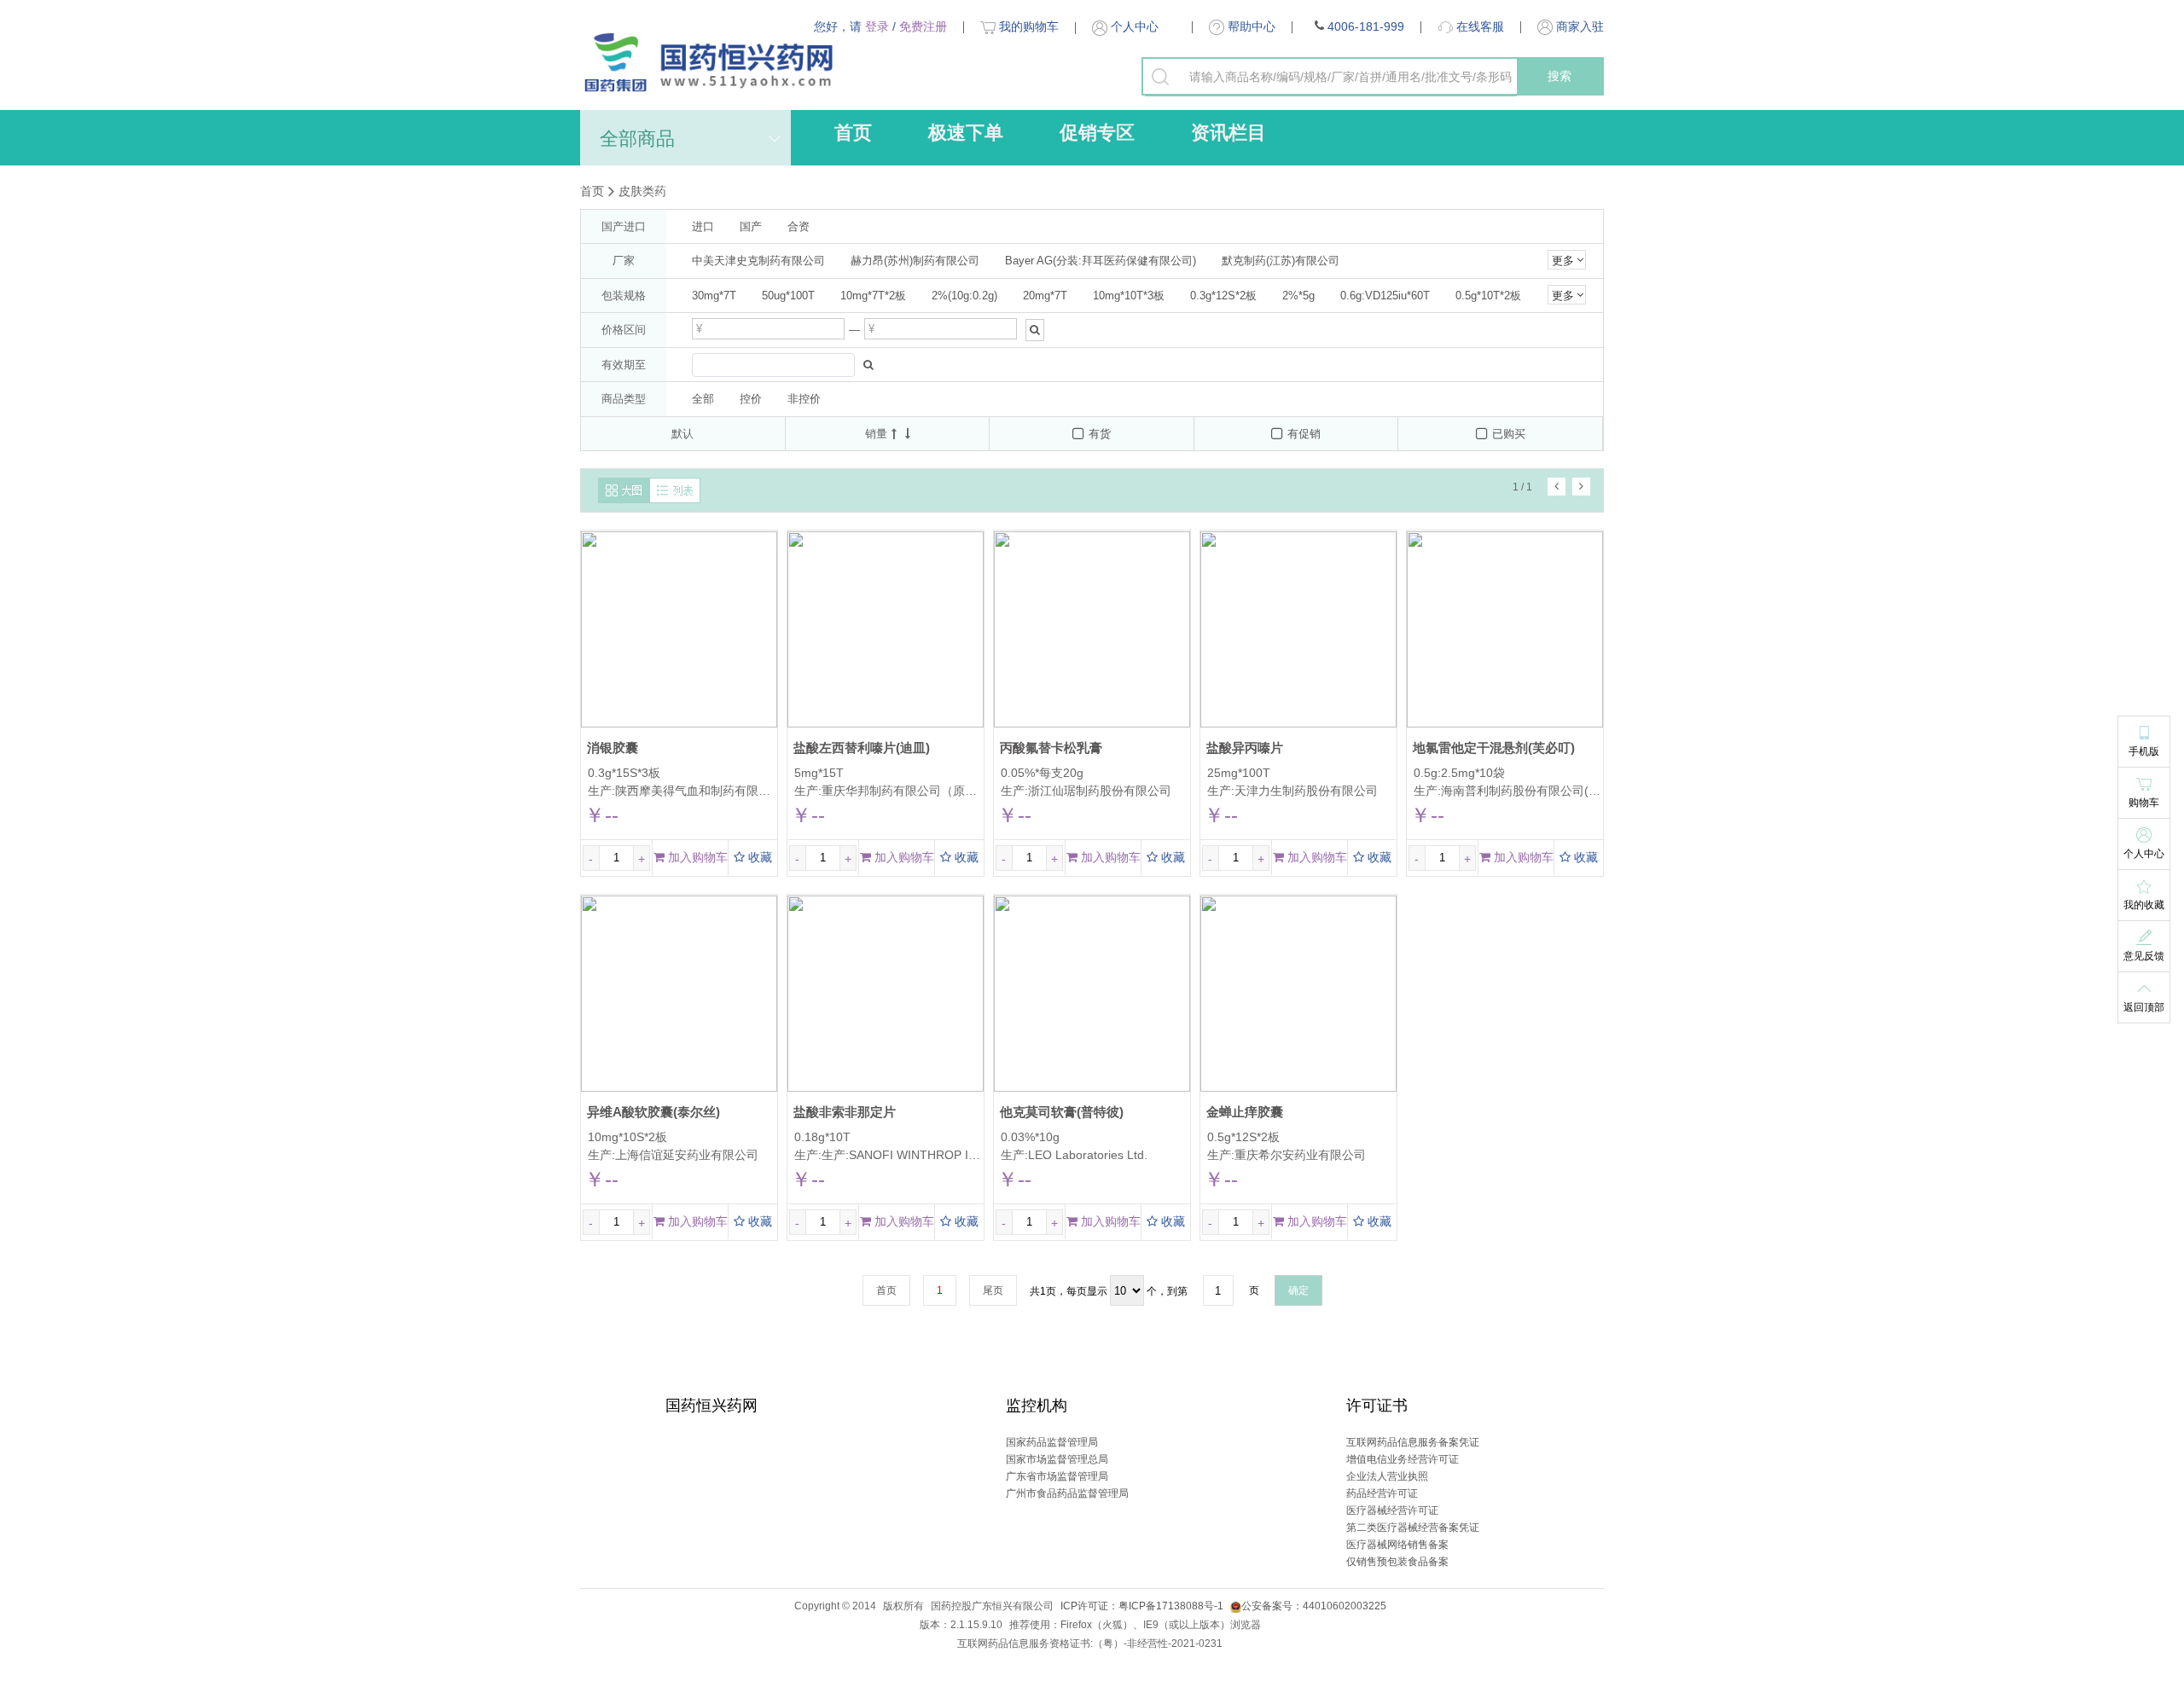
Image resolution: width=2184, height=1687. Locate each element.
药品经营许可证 (1382, 1493)
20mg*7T (1045, 296)
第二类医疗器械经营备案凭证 (1413, 1528)
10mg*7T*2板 (873, 296)
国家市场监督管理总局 (1057, 1459)
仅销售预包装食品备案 (1397, 1562)
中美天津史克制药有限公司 (758, 261)
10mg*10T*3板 (1129, 296)
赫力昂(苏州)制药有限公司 (915, 261)
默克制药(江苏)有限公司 (1281, 261)
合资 (799, 226)
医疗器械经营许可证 (1392, 1510)
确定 (1298, 1290)
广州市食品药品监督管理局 (1067, 1493)
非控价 (804, 399)
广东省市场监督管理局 (1057, 1476)
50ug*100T (788, 296)
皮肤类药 (642, 191)
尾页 (993, 1290)
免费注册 (923, 26)
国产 (751, 226)
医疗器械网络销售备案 (1397, 1545)
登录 (877, 26)
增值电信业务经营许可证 (1403, 1459)
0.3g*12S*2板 (1223, 296)
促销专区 (1097, 133)
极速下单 (966, 133)
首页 (853, 133)
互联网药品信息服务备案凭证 (1413, 1442)
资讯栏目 (1228, 133)
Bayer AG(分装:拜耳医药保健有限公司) (1101, 261)
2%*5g (1298, 296)
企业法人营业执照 (1387, 1476)
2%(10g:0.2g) (964, 296)
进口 (703, 226)
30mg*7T (714, 296)
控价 (751, 399)
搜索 (1560, 76)
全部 (703, 399)
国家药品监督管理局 (1052, 1442)
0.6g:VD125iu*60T (1385, 296)
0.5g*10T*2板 (1488, 296)
